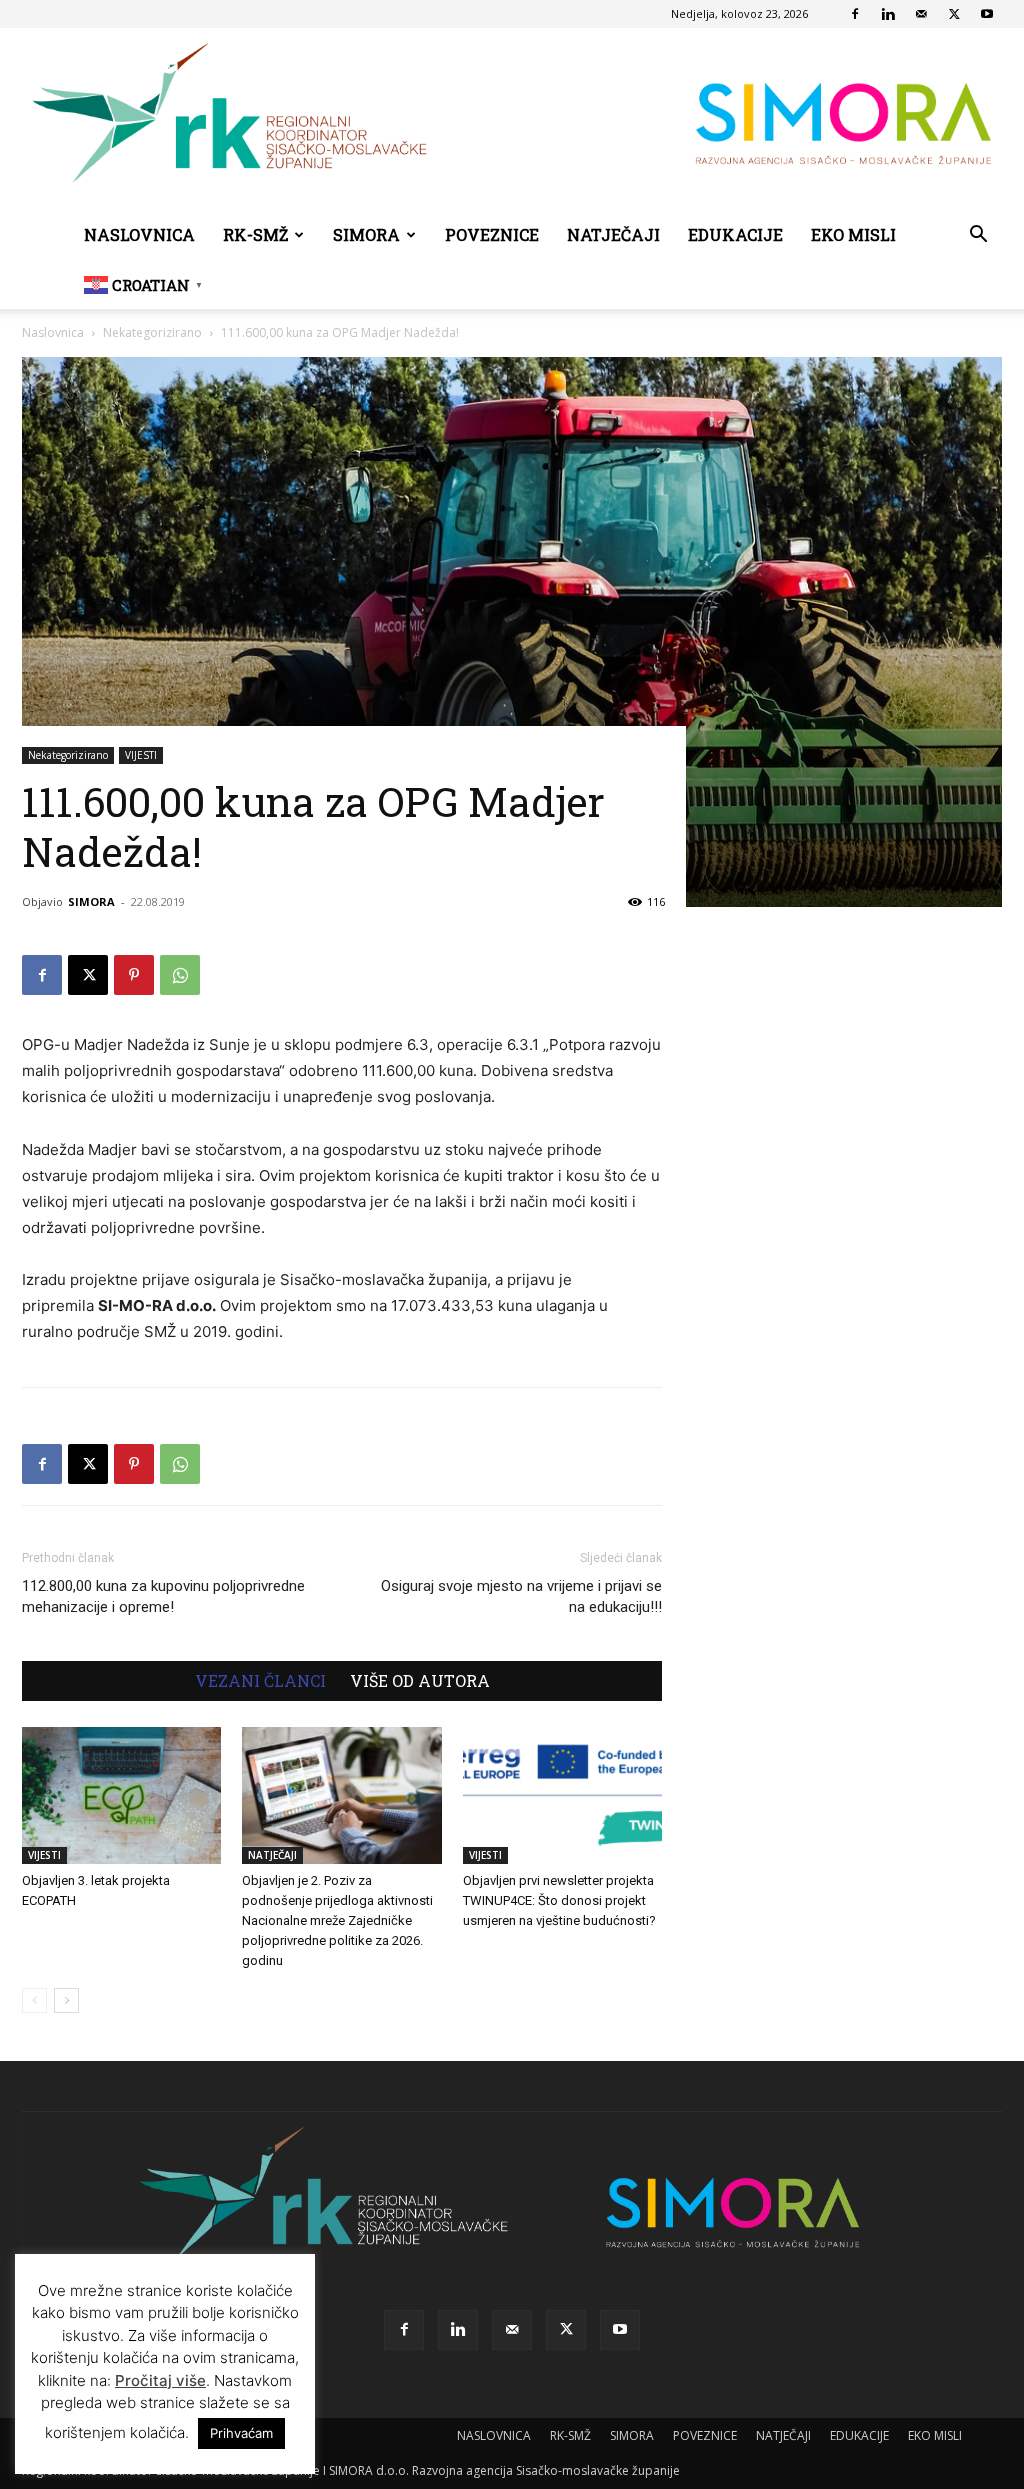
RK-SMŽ (255, 234)
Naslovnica (53, 332)
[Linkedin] (888, 14)
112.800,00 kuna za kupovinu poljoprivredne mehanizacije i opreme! (163, 1596)
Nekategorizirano (152, 332)
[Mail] (921, 14)
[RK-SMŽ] (512, 119)
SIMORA (366, 234)
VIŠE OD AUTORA (420, 1681)
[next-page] (66, 2000)
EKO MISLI (853, 234)
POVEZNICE (492, 234)
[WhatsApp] (180, 975)
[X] (954, 14)
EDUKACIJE (735, 234)
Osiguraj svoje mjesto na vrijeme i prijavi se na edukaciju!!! (521, 1596)
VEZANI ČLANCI (260, 1681)
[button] (978, 236)
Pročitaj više (160, 2380)
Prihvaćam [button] (241, 2433)
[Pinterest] (134, 975)
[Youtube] (987, 14)
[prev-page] (34, 2000)
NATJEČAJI (613, 234)
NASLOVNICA (139, 234)
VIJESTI (141, 755)
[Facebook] (855, 14)
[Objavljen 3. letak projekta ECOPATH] (121, 1795)
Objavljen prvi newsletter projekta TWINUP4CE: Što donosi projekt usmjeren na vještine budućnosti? (559, 1900)
